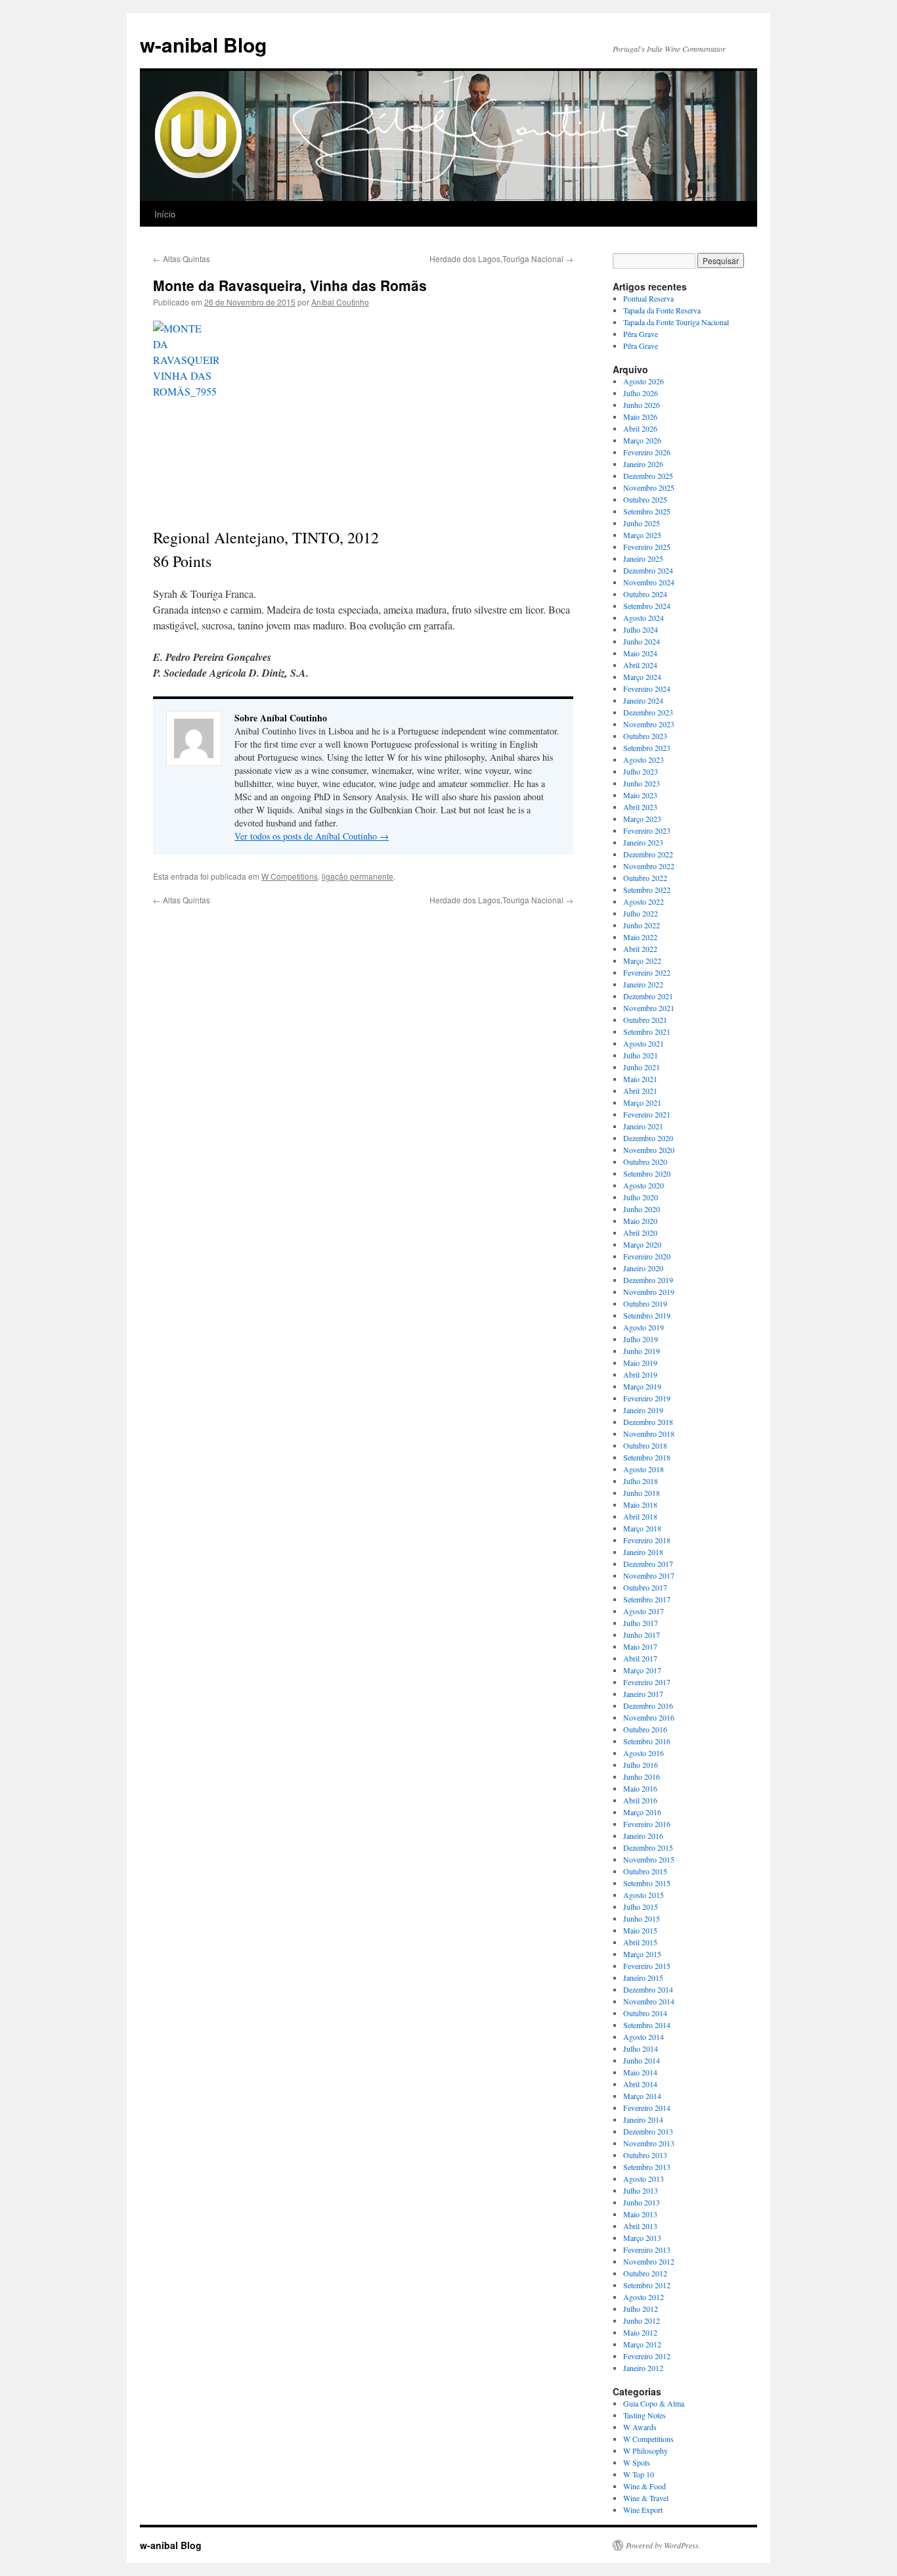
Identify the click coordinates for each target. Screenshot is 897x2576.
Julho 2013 (641, 2190)
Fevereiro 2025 (647, 547)
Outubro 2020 (645, 1162)
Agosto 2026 (644, 381)
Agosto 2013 (644, 2179)
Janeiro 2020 (643, 1268)
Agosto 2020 (644, 1185)
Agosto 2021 (644, 1043)
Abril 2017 (640, 1658)
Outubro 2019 (645, 1303)
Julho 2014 (641, 2048)
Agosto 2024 (644, 618)
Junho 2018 (642, 1493)
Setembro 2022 (647, 890)
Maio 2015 (640, 1930)
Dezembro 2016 (648, 1706)
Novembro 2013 (649, 2143)
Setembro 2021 (647, 1031)
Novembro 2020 (649, 1150)
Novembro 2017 (649, 1575)
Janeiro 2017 (643, 1694)
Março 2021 (642, 1102)
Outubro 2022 (645, 878)
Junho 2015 (642, 1918)
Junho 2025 (642, 523)
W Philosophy (645, 2451)
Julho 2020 (641, 1197)
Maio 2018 (640, 1504)
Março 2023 (642, 819)
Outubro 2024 (645, 594)
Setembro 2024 (647, 606)
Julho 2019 (641, 1339)
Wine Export (643, 2510)
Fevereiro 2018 (647, 1540)
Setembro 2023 (647, 748)
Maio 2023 (640, 795)
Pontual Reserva (648, 298)
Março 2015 (642, 1954)
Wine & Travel (646, 2498)
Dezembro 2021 (648, 996)
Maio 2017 (640, 1646)
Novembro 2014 (649, 2001)
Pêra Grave (641, 334)
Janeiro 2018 (643, 1552)
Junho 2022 (642, 925)
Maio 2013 (640, 2214)
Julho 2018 (641, 1481)
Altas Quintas (182, 259)
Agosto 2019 (644, 1327)
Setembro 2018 (647, 1457)
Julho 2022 (641, 913)
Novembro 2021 (649, 1008)
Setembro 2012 (647, 2285)
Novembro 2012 (649, 2261)
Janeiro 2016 (643, 1836)
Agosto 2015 (644, 1895)
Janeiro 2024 (643, 700)
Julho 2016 (641, 1765)
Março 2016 (642, 1812)
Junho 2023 (642, 783)
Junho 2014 (642, 2060)
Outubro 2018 (645, 1445)
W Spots (637, 2462)
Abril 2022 (640, 949)
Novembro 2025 (649, 487)
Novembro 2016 (649, 1717)
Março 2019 (642, 1386)
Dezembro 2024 (648, 570)
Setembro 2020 (647, 1173)
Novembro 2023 (649, 724)
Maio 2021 (640, 1079)
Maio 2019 (640, 1363)
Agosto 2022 (644, 901)
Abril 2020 (640, 1232)
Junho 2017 (642, 1635)
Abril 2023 (640, 807)
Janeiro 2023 (643, 842)
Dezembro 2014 (648, 1989)
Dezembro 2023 (648, 712)
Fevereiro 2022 (647, 972)
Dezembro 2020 (648, 1138)
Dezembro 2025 (648, 476)
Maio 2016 (640, 1788)
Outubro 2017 (645, 1587)
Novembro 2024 (649, 582)
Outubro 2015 (645, 1871)
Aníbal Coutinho (340, 302)
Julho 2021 (641, 1055)
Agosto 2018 (644, 1469)
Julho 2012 (641, 2309)
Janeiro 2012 (643, 2368)
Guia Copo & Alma (654, 2403)
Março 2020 (642, 1244)
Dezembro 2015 (648, 1847)
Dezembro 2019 (648, 1280)
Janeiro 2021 (643, 1126)
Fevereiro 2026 (647, 452)
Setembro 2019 (647, 1315)
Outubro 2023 (645, 736)
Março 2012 (642, 2344)
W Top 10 (639, 2474)
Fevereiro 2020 (647, 1256)
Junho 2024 (642, 641)
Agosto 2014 (644, 2037)
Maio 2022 (640, 937)
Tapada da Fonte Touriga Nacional (676, 322)
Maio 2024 (640, 653)
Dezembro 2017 (648, 1564)
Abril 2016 (640, 1800)
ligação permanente (358, 876)
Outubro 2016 (645, 1729)
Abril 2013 (640, 2226)
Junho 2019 (642, 1351)
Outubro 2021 (645, 1020)
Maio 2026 (640, 417)
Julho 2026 (641, 393)
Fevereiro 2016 (647, 1824)
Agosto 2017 (644, 1611)
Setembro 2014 (647, 2025)
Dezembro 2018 (648, 1422)
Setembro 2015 (647, 1883)
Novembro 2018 (649, 1434)
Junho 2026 (642, 405)
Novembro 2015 (649, 1859)
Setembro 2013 (647, 2167)
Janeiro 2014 (643, 2119)
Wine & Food (645, 2486)
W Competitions (290, 876)
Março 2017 (642, 1670)
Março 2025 (642, 535)
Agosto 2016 (644, 1753)
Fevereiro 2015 (647, 1966)
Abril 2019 (640, 1374)
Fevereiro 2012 (647, 2356)
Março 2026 (642, 440)
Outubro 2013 (645, 2155)
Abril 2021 (640, 1091)
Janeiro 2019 (643, 1410)
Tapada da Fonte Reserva (662, 310)
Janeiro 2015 (643, 1977)
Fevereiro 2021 (647, 1114)
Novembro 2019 (649, 1292)
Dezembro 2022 (648, 854)
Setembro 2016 (647, 1741)
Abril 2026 (640, 428)
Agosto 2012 (644, 2297)
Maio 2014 (640, 2072)
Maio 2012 (640, 2332)
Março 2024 (642, 677)
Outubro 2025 (645, 499)
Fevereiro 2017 (647, 1682)
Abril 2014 (640, 2084)
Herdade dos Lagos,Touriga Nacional (501, 259)
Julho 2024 (641, 629)
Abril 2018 (640, 1516)
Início (165, 214)
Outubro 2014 (645, 2013)
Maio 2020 (640, 1221)
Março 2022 (642, 960)
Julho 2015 (641, 1907)
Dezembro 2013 (648, 2131)
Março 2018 (642, 1528)
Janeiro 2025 (643, 558)
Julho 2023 (641, 771)
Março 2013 (642, 2238)
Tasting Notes (645, 2415)
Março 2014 (642, 2096)
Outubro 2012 (645, 2273)
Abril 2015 (640, 1942)
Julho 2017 (641, 1623)
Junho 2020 (642, 1209)
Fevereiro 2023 (647, 830)
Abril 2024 (640, 665)
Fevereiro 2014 (647, 2108)
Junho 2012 (642, 2320)
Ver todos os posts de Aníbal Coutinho (312, 836)
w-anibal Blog (203, 44)
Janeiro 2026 (643, 464)
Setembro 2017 (647, 1599)
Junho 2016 (642, 1776)
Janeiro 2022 (643, 984)
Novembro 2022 (649, 866)
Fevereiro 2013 (647, 2249)
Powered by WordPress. (663, 2545)
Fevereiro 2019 (647, 1398)
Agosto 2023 (644, 759)
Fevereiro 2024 (647, 689)
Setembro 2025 (647, 511)
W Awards (640, 2427)
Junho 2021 (642, 1067)
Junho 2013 (642, 2202)
